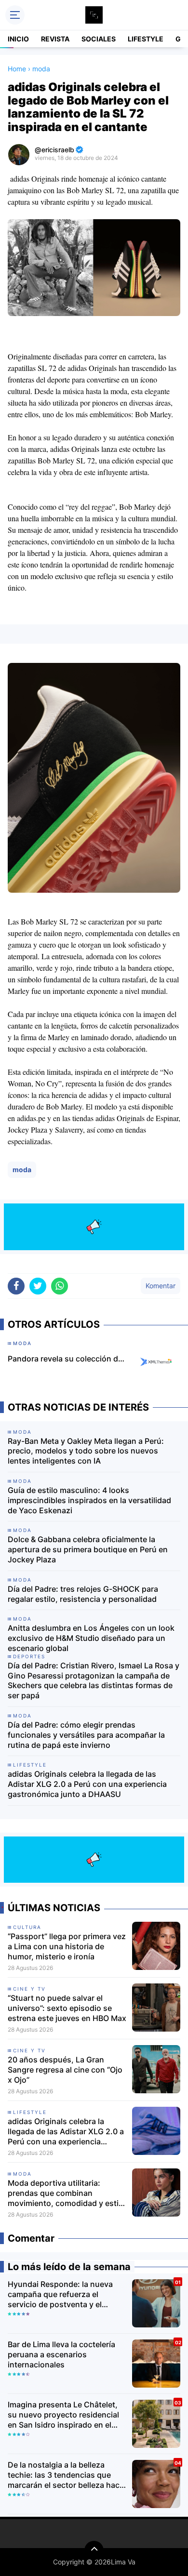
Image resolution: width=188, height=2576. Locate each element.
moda (22, 1169)
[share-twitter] (38, 1286)
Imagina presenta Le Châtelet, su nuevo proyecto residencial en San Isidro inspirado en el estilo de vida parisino (63, 2415)
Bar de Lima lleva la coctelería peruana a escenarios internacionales (61, 2354)
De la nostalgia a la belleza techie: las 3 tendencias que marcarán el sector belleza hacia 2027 (67, 2475)
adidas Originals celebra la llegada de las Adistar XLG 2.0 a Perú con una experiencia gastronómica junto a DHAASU (87, 1784)
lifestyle (30, 2112)
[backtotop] (94, 2550)
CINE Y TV (29, 1989)
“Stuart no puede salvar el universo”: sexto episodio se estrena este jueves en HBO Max (67, 2008)
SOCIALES (99, 39)
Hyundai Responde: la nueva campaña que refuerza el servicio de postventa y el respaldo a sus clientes (60, 2294)
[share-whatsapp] (60, 1286)
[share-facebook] (16, 1286)
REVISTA (55, 39)
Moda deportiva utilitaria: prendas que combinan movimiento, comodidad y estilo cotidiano (67, 2193)
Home (17, 69)
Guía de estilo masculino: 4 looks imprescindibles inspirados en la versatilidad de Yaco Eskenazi (89, 1500)
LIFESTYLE (146, 39)
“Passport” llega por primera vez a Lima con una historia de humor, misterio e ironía (67, 1946)
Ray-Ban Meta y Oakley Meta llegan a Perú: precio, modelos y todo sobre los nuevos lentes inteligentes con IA (86, 1451)
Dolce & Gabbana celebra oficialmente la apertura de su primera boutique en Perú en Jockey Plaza (88, 1549)
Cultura (27, 1927)
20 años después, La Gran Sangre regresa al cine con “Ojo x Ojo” (65, 2070)
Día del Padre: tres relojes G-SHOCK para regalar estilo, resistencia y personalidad (83, 1594)
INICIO (18, 39)
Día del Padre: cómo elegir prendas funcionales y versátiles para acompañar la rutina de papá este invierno (86, 1735)
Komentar (161, 1286)
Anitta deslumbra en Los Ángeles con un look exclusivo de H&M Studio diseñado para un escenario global (91, 1638)
